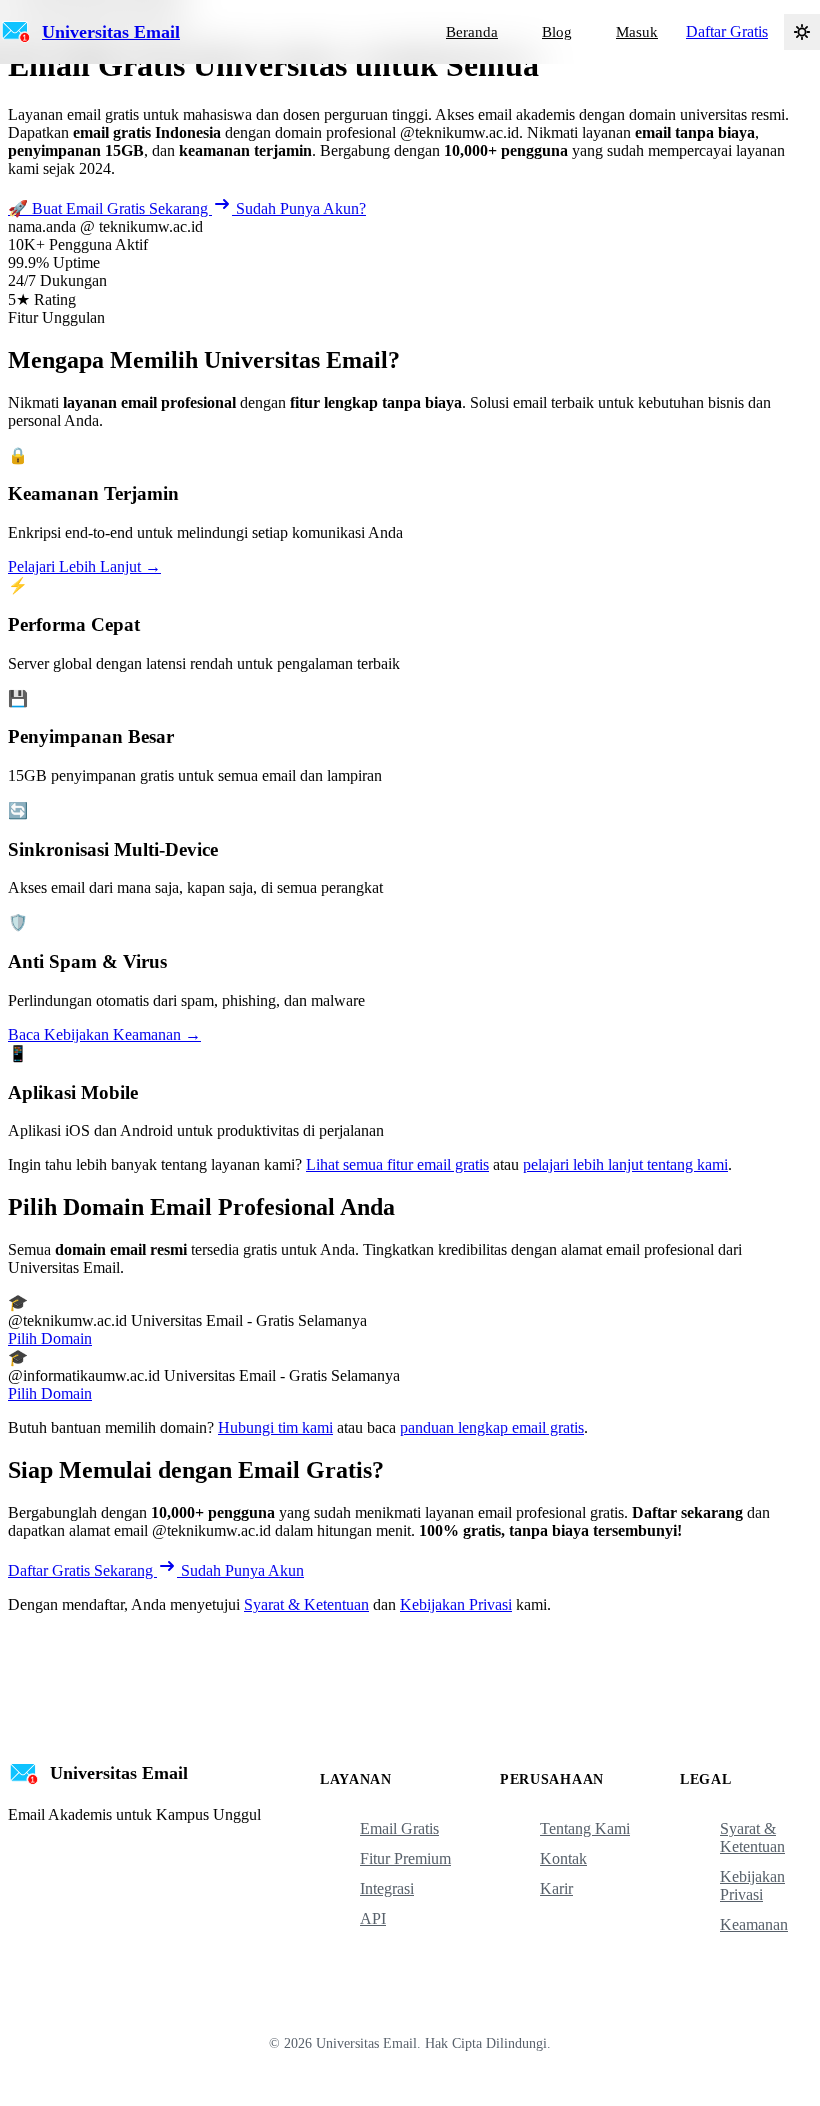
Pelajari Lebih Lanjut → (84, 566)
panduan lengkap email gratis (492, 1427)
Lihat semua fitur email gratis (397, 1164)
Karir (556, 1888)
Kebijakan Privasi (456, 1604)
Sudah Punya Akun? (301, 208)
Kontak (563, 1858)
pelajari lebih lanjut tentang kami (625, 1164)
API (373, 1918)
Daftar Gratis (727, 31)
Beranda (472, 32)
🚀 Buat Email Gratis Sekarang (110, 208)
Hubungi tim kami (275, 1427)
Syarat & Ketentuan (306, 1604)
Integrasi (387, 1888)
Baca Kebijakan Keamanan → (104, 1034)
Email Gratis (399, 1828)
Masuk (637, 32)
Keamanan (754, 1924)
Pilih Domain (50, 1338)
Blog (557, 32)
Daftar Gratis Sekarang (82, 1570)
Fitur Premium (405, 1858)
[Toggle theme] (802, 32)
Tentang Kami (585, 1828)
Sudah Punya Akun (242, 1570)
